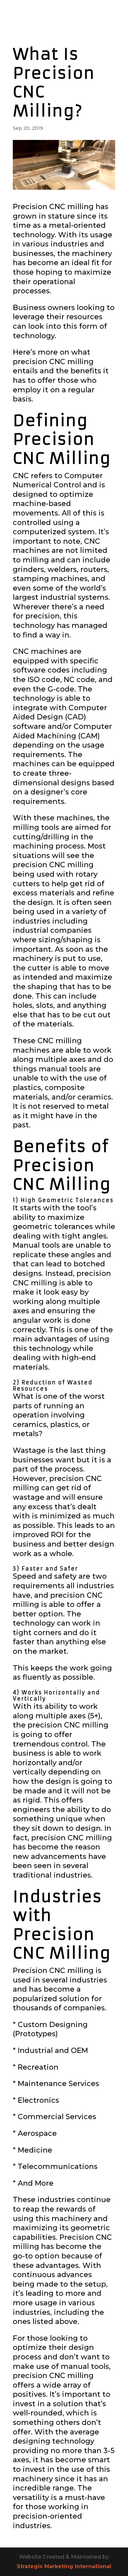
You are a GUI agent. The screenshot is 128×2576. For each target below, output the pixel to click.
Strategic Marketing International (64, 2566)
